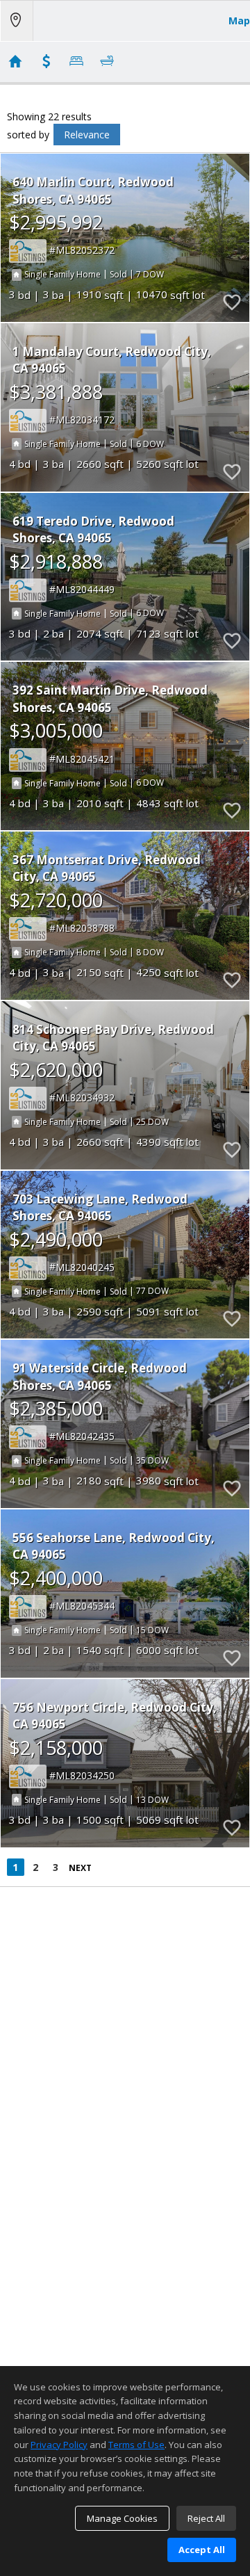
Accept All (202, 2550)
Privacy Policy (59, 2445)
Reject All (206, 2518)
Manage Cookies (122, 2518)
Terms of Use (136, 2445)
